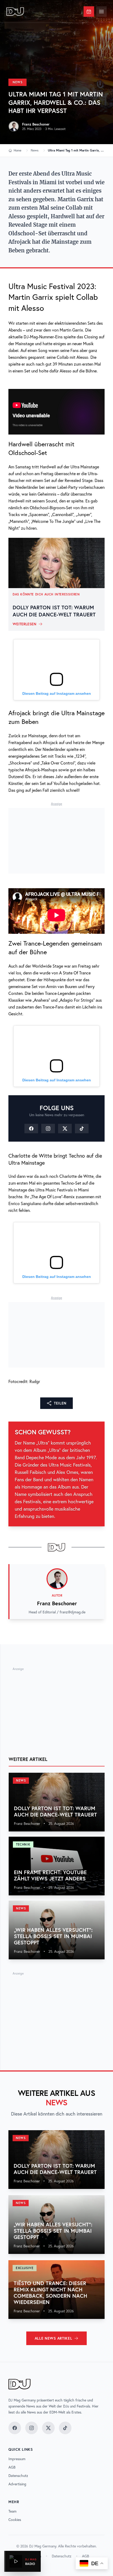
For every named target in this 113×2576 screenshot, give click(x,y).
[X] (65, 1129)
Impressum (17, 2459)
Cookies (15, 2520)
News (17, 82)
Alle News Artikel (53, 2338)
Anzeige (56, 804)
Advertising (17, 2484)
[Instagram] (48, 1129)
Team (12, 2511)
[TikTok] (82, 1129)
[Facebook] (31, 1129)
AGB (12, 2467)
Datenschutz (18, 2476)
